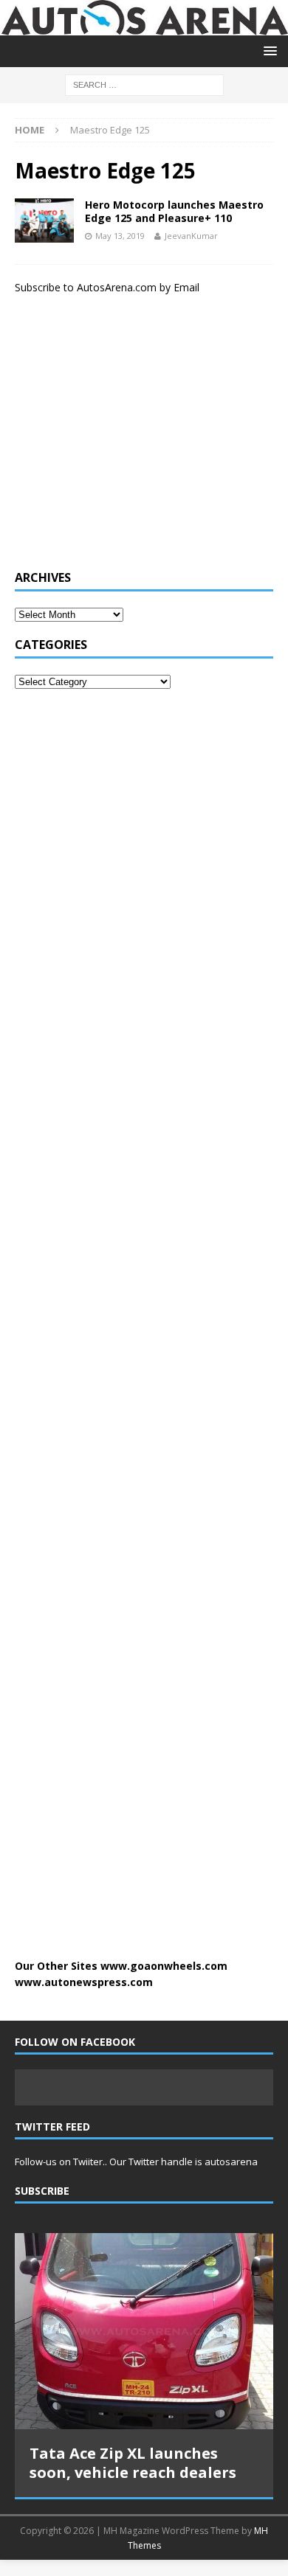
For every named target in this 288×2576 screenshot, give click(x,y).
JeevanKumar (191, 236)
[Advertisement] (126, 440)
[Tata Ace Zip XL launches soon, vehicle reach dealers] (144, 2331)
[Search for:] (144, 84)
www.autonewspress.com (84, 1982)
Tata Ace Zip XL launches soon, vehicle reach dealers (133, 2463)
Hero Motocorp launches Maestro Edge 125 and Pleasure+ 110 (174, 211)
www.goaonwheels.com (164, 1966)
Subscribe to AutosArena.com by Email (107, 287)
